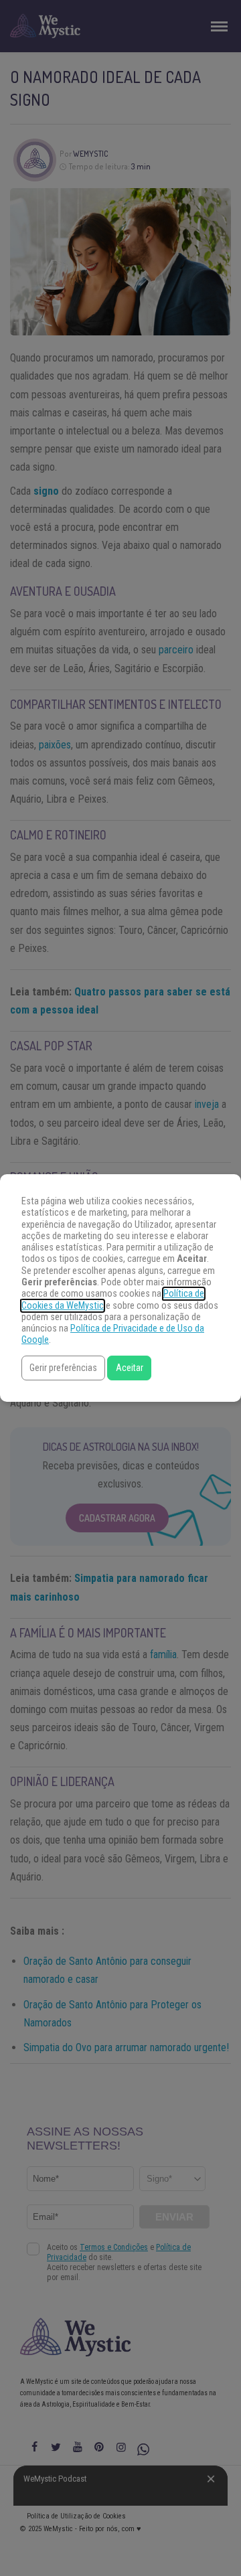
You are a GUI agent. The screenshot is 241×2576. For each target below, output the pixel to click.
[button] (63, 1368)
